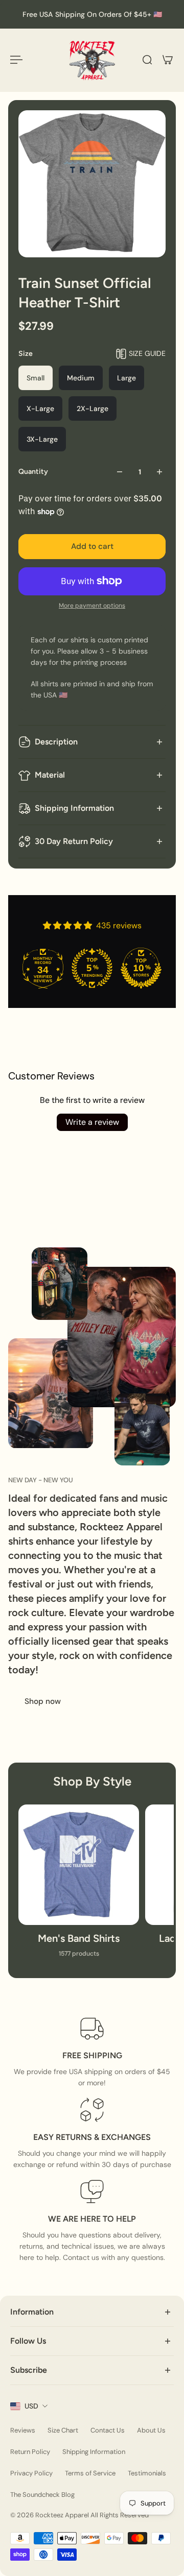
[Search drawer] (147, 60)
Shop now (43, 1701)
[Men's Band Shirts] (79, 1886)
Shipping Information (74, 808)
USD (31, 2406)
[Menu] (16, 60)
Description (56, 742)
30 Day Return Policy (74, 841)
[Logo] (92, 60)
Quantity (33, 472)
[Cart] (168, 60)
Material (50, 775)
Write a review (92, 1122)
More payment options (92, 606)
